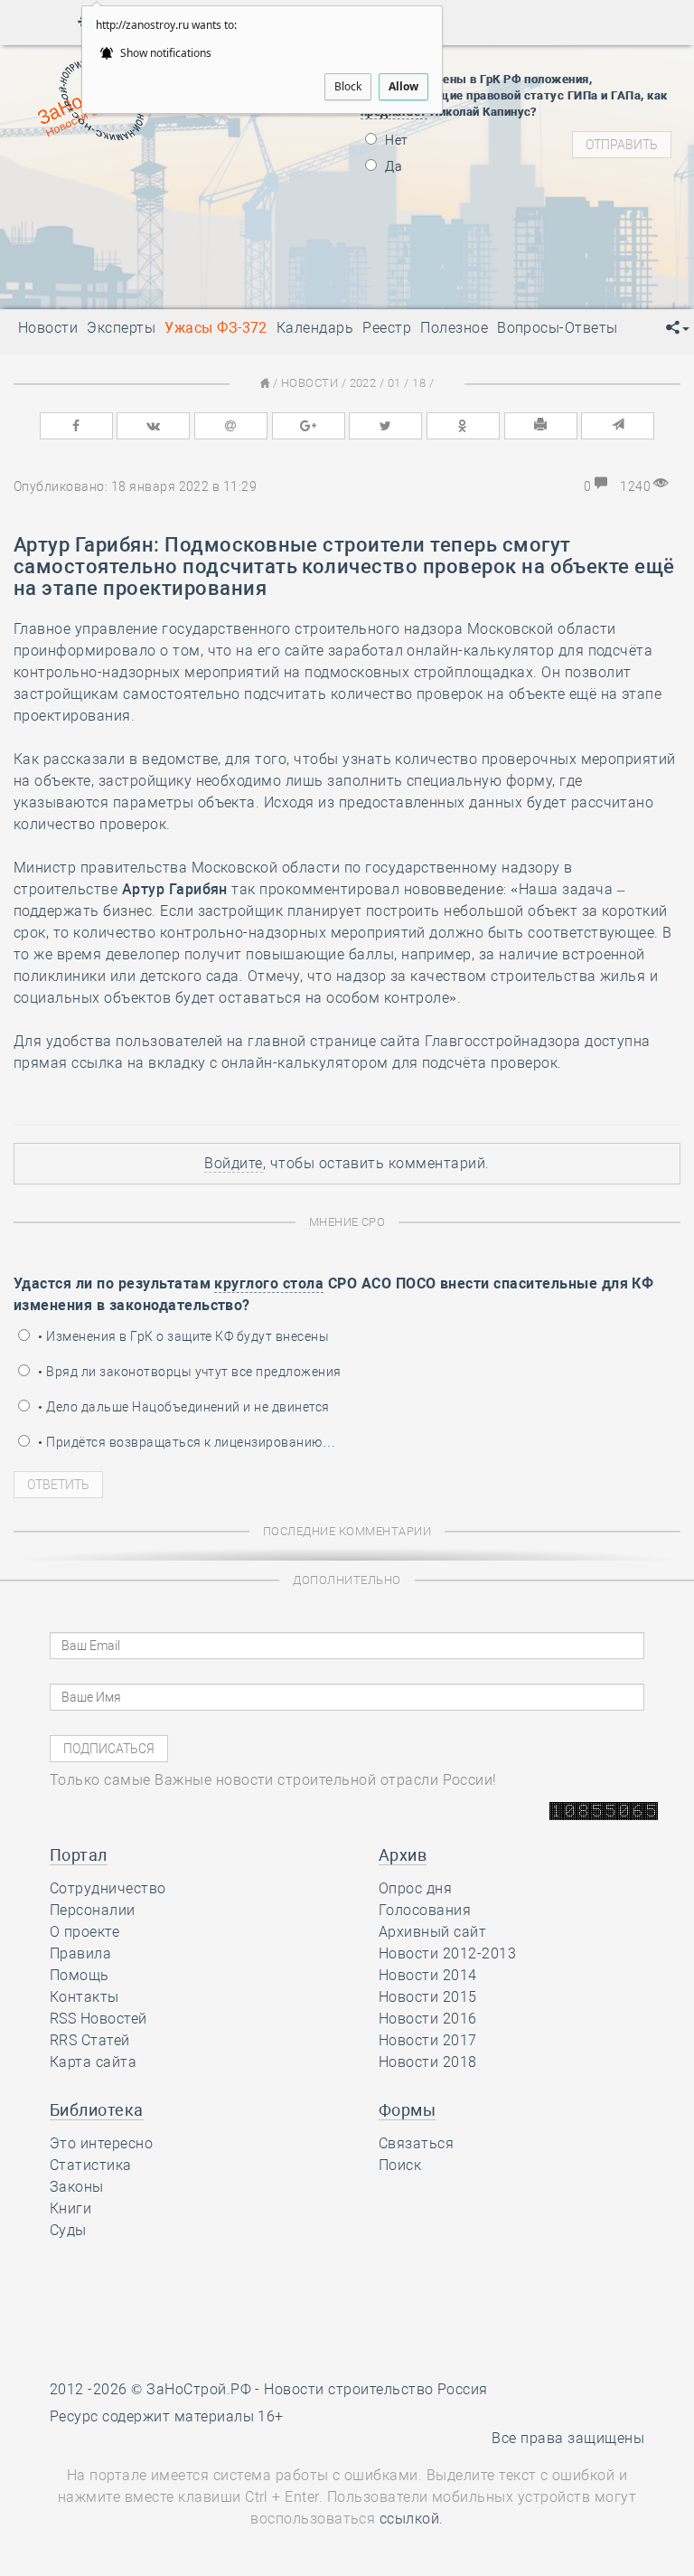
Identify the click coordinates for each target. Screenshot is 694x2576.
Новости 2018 (428, 2062)
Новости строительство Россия (375, 2389)
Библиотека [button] (97, 2110)
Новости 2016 (428, 2019)
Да (392, 166)
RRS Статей (90, 2040)
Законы (77, 2187)
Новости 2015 (428, 1997)
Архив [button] (403, 1855)
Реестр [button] (387, 328)
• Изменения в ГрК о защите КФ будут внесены (182, 1336)
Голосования (425, 1910)
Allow (403, 86)
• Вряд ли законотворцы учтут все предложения (188, 1372)
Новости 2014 (428, 1975)
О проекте (84, 1932)
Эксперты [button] (121, 328)
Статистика (91, 2165)
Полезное (454, 328)
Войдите (233, 1163)
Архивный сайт (432, 1932)
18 (419, 383)
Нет (395, 140)
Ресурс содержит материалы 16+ (167, 2416)
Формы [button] (407, 2110)
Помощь (80, 1975)
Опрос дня (415, 1888)
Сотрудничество (108, 1888)
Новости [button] (48, 328)
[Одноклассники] (463, 426)
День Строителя (164, 210)
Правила (80, 1953)
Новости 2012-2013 (447, 1953)
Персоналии (93, 1910)
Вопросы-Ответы (558, 328)
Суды (68, 2230)
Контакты (84, 1997)
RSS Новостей (98, 2019)
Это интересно (101, 2143)
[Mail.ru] (231, 426)
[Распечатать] (541, 426)
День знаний (164, 264)
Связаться (416, 2143)
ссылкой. (412, 2519)
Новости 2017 (428, 2040)
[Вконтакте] (153, 426)
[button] (678, 328)
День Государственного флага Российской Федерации (283, 232)
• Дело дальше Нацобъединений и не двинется (183, 1407)
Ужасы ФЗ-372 (216, 328)
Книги (70, 2208)
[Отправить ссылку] (618, 426)
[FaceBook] (76, 426)
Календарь (315, 328)
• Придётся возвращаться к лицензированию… (185, 1442)
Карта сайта (93, 2062)
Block (348, 86)
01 (394, 383)
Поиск (400, 2165)
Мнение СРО (347, 1222)
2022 (363, 383)
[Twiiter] (385, 426)
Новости (309, 383)
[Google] (309, 426)
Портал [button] (79, 1855)
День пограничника (151, 187)
